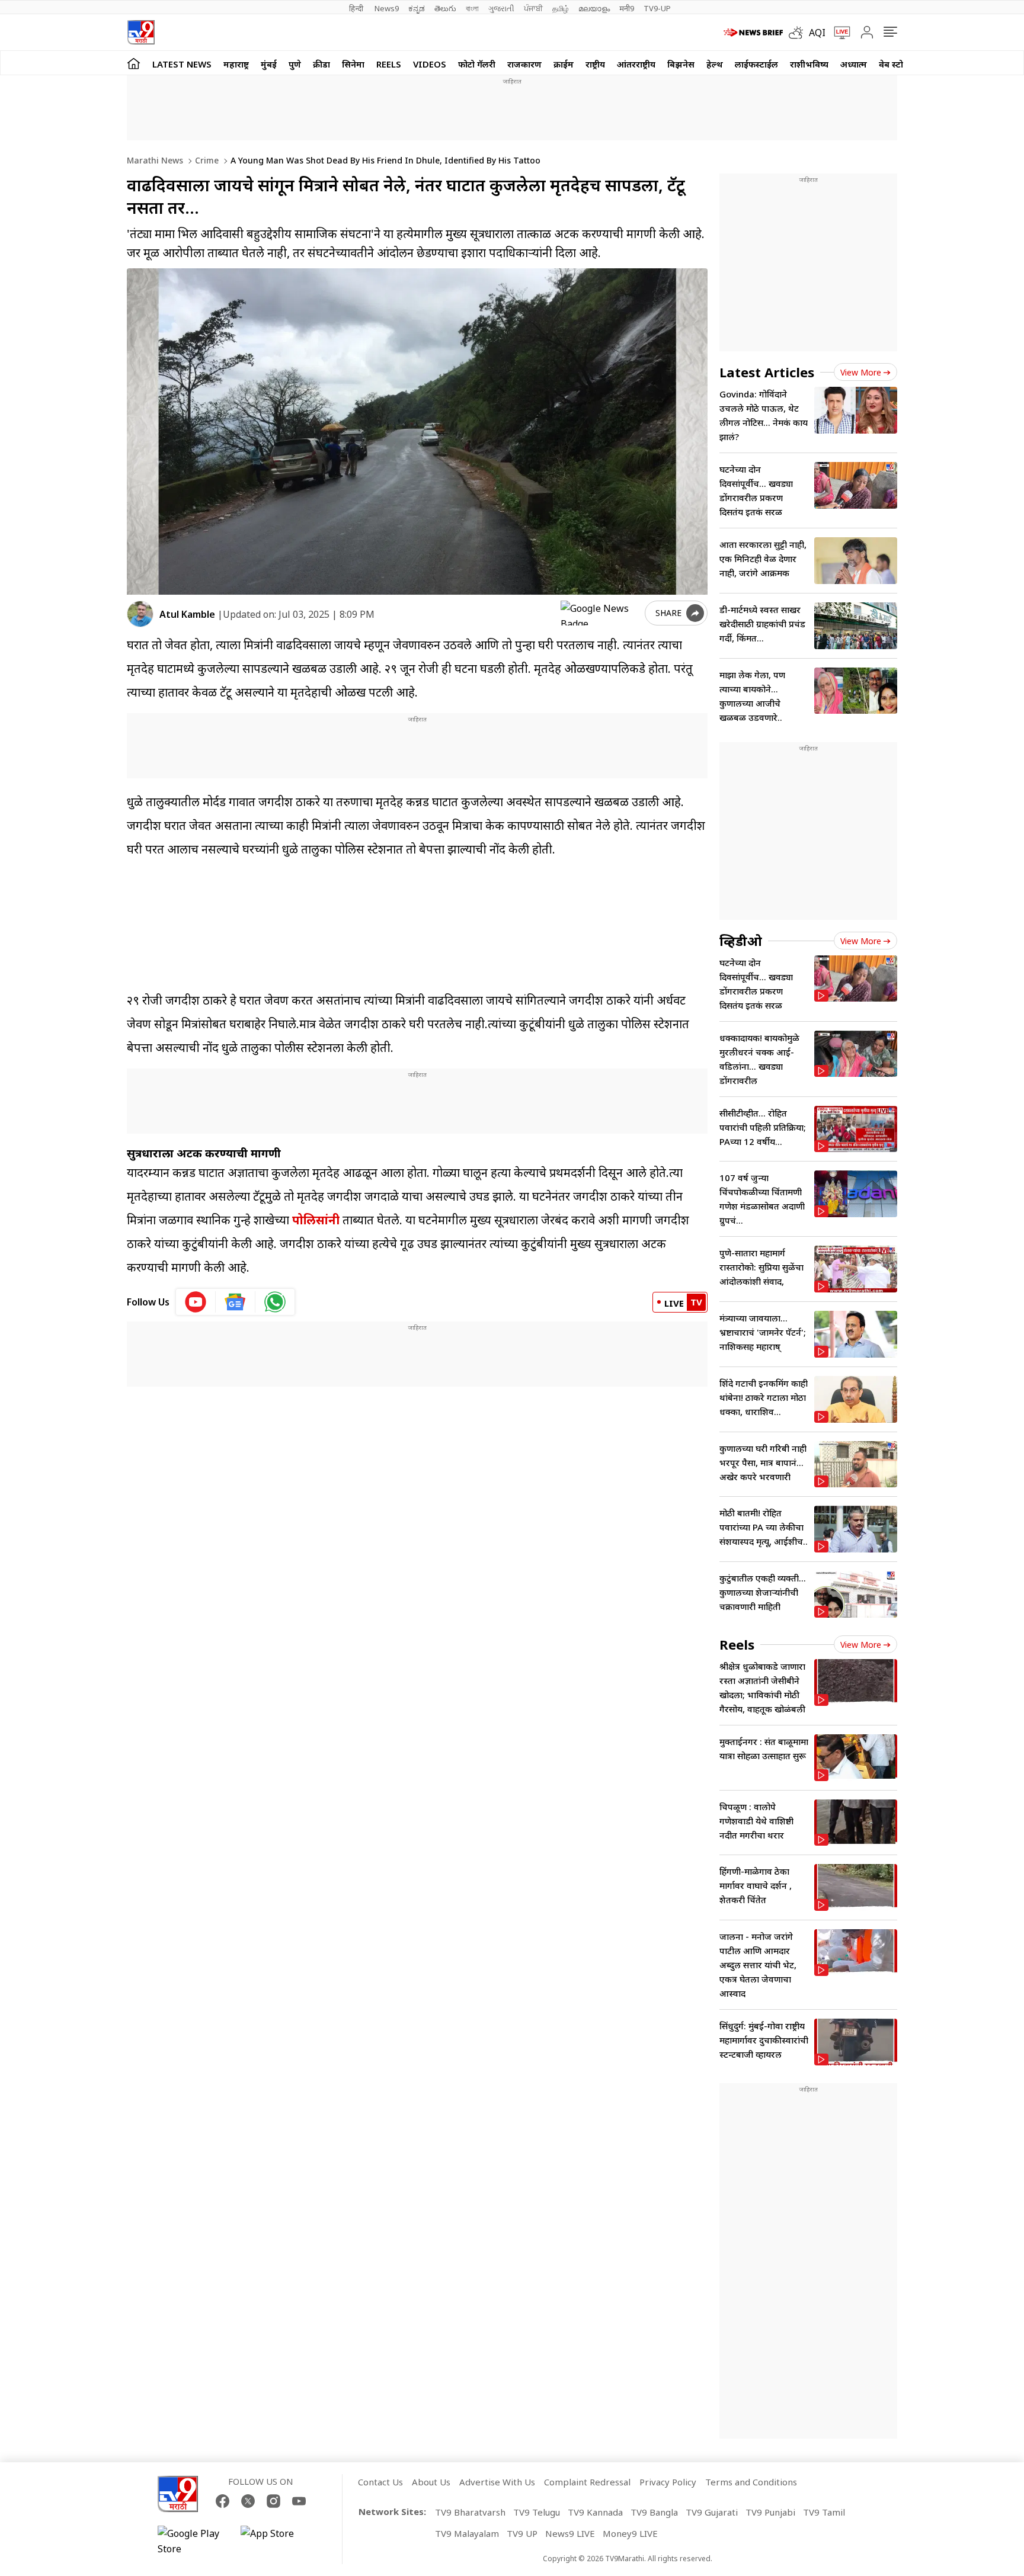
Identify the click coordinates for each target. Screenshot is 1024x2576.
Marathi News (155, 160)
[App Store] (276, 2541)
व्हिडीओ (741, 941)
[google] (600, 613)
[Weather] (799, 33)
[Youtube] (299, 2501)
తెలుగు (445, 8)
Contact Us (380, 2482)
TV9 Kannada (595, 2512)
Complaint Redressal (587, 2482)
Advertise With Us (497, 2482)
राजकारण (524, 64)
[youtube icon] (196, 1302)
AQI (817, 33)
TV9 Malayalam (467, 2533)
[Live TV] (838, 33)
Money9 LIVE (630, 2533)
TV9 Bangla (654, 2512)
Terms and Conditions (751, 2482)
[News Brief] (753, 33)
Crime (206, 160)
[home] (134, 63)
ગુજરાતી (501, 8)
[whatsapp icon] (275, 1302)
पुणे (295, 64)
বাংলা (472, 8)
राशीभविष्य (809, 64)
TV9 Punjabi (770, 2512)
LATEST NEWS (182, 64)
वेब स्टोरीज (898, 64)
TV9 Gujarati (712, 2512)
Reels (389, 64)
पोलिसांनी (316, 1220)
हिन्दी (357, 8)
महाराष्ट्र (236, 64)
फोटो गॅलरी (477, 64)
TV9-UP (657, 8)
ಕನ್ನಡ (417, 8)
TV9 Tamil (824, 2512)
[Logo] (141, 32)
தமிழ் (561, 8)
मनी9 (627, 8)
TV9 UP (522, 2533)
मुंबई (269, 64)
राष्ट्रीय (595, 64)
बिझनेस (681, 64)
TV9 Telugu (537, 2512)
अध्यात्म (854, 64)
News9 (387, 8)
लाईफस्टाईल (756, 64)
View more (861, 372)
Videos (430, 64)
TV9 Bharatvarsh (470, 2512)
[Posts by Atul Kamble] (140, 614)
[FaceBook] (223, 2501)
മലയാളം (594, 8)
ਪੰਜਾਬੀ (533, 8)
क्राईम (564, 64)
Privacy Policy (668, 2482)
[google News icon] (236, 1302)
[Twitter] (248, 2501)
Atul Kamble (187, 614)
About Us (431, 2482)
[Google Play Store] (193, 2541)
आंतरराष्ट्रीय (636, 64)
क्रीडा (321, 64)
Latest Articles (767, 372)
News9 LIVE (570, 2533)
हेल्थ (715, 64)
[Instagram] (273, 2501)
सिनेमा (353, 64)
